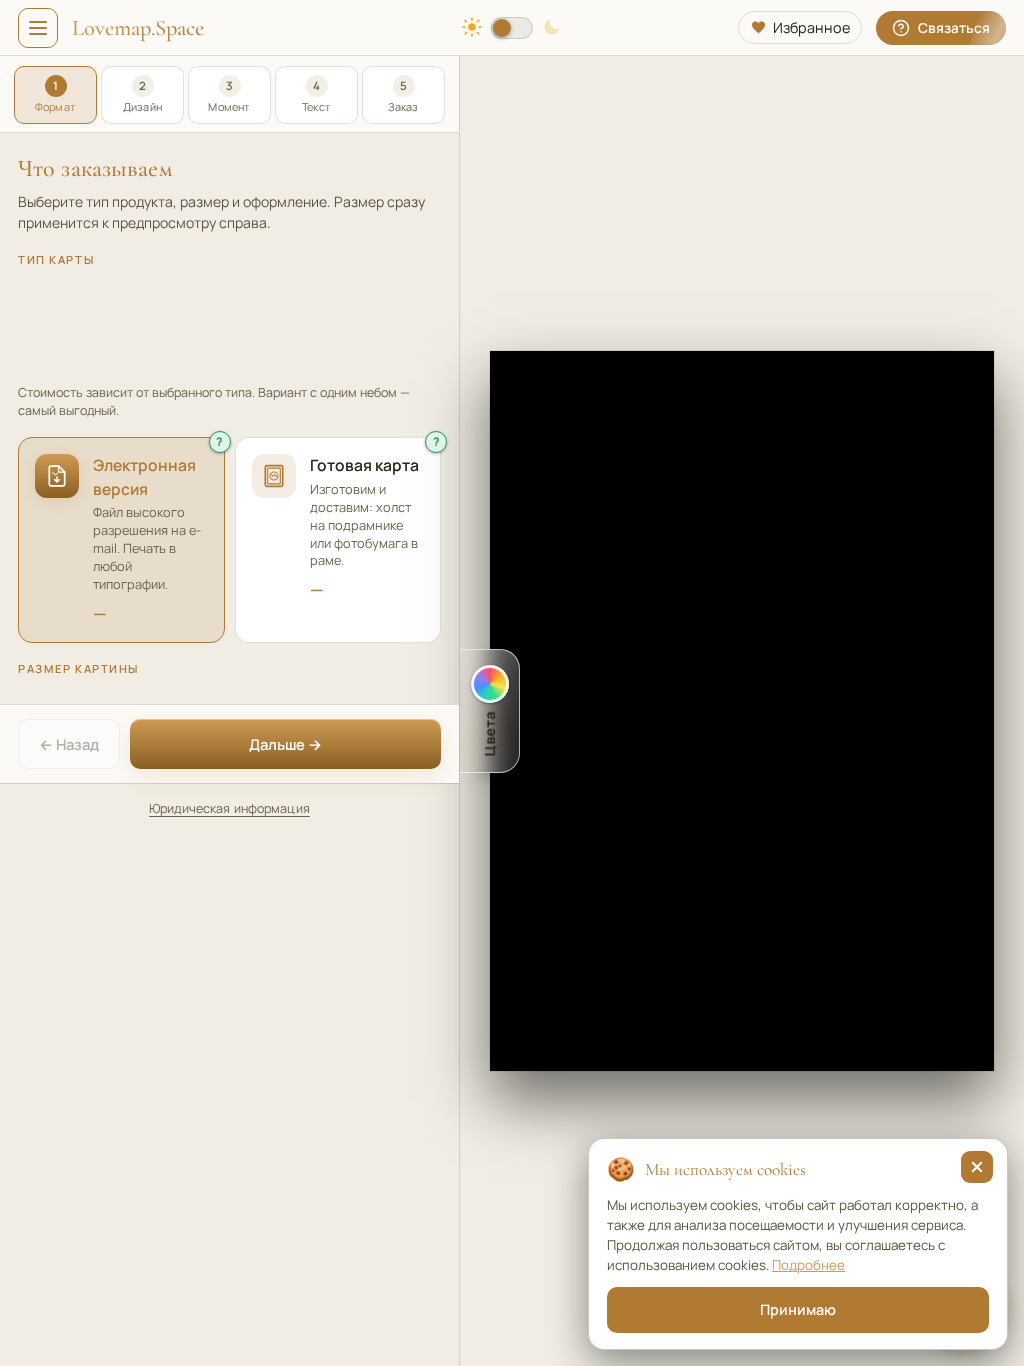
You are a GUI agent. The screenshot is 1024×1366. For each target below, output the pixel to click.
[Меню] (38, 28)
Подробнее (808, 1265)
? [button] (219, 441)
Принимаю (798, 1309)
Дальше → (285, 744)
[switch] (512, 28)
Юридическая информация (229, 808)
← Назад (69, 744)
